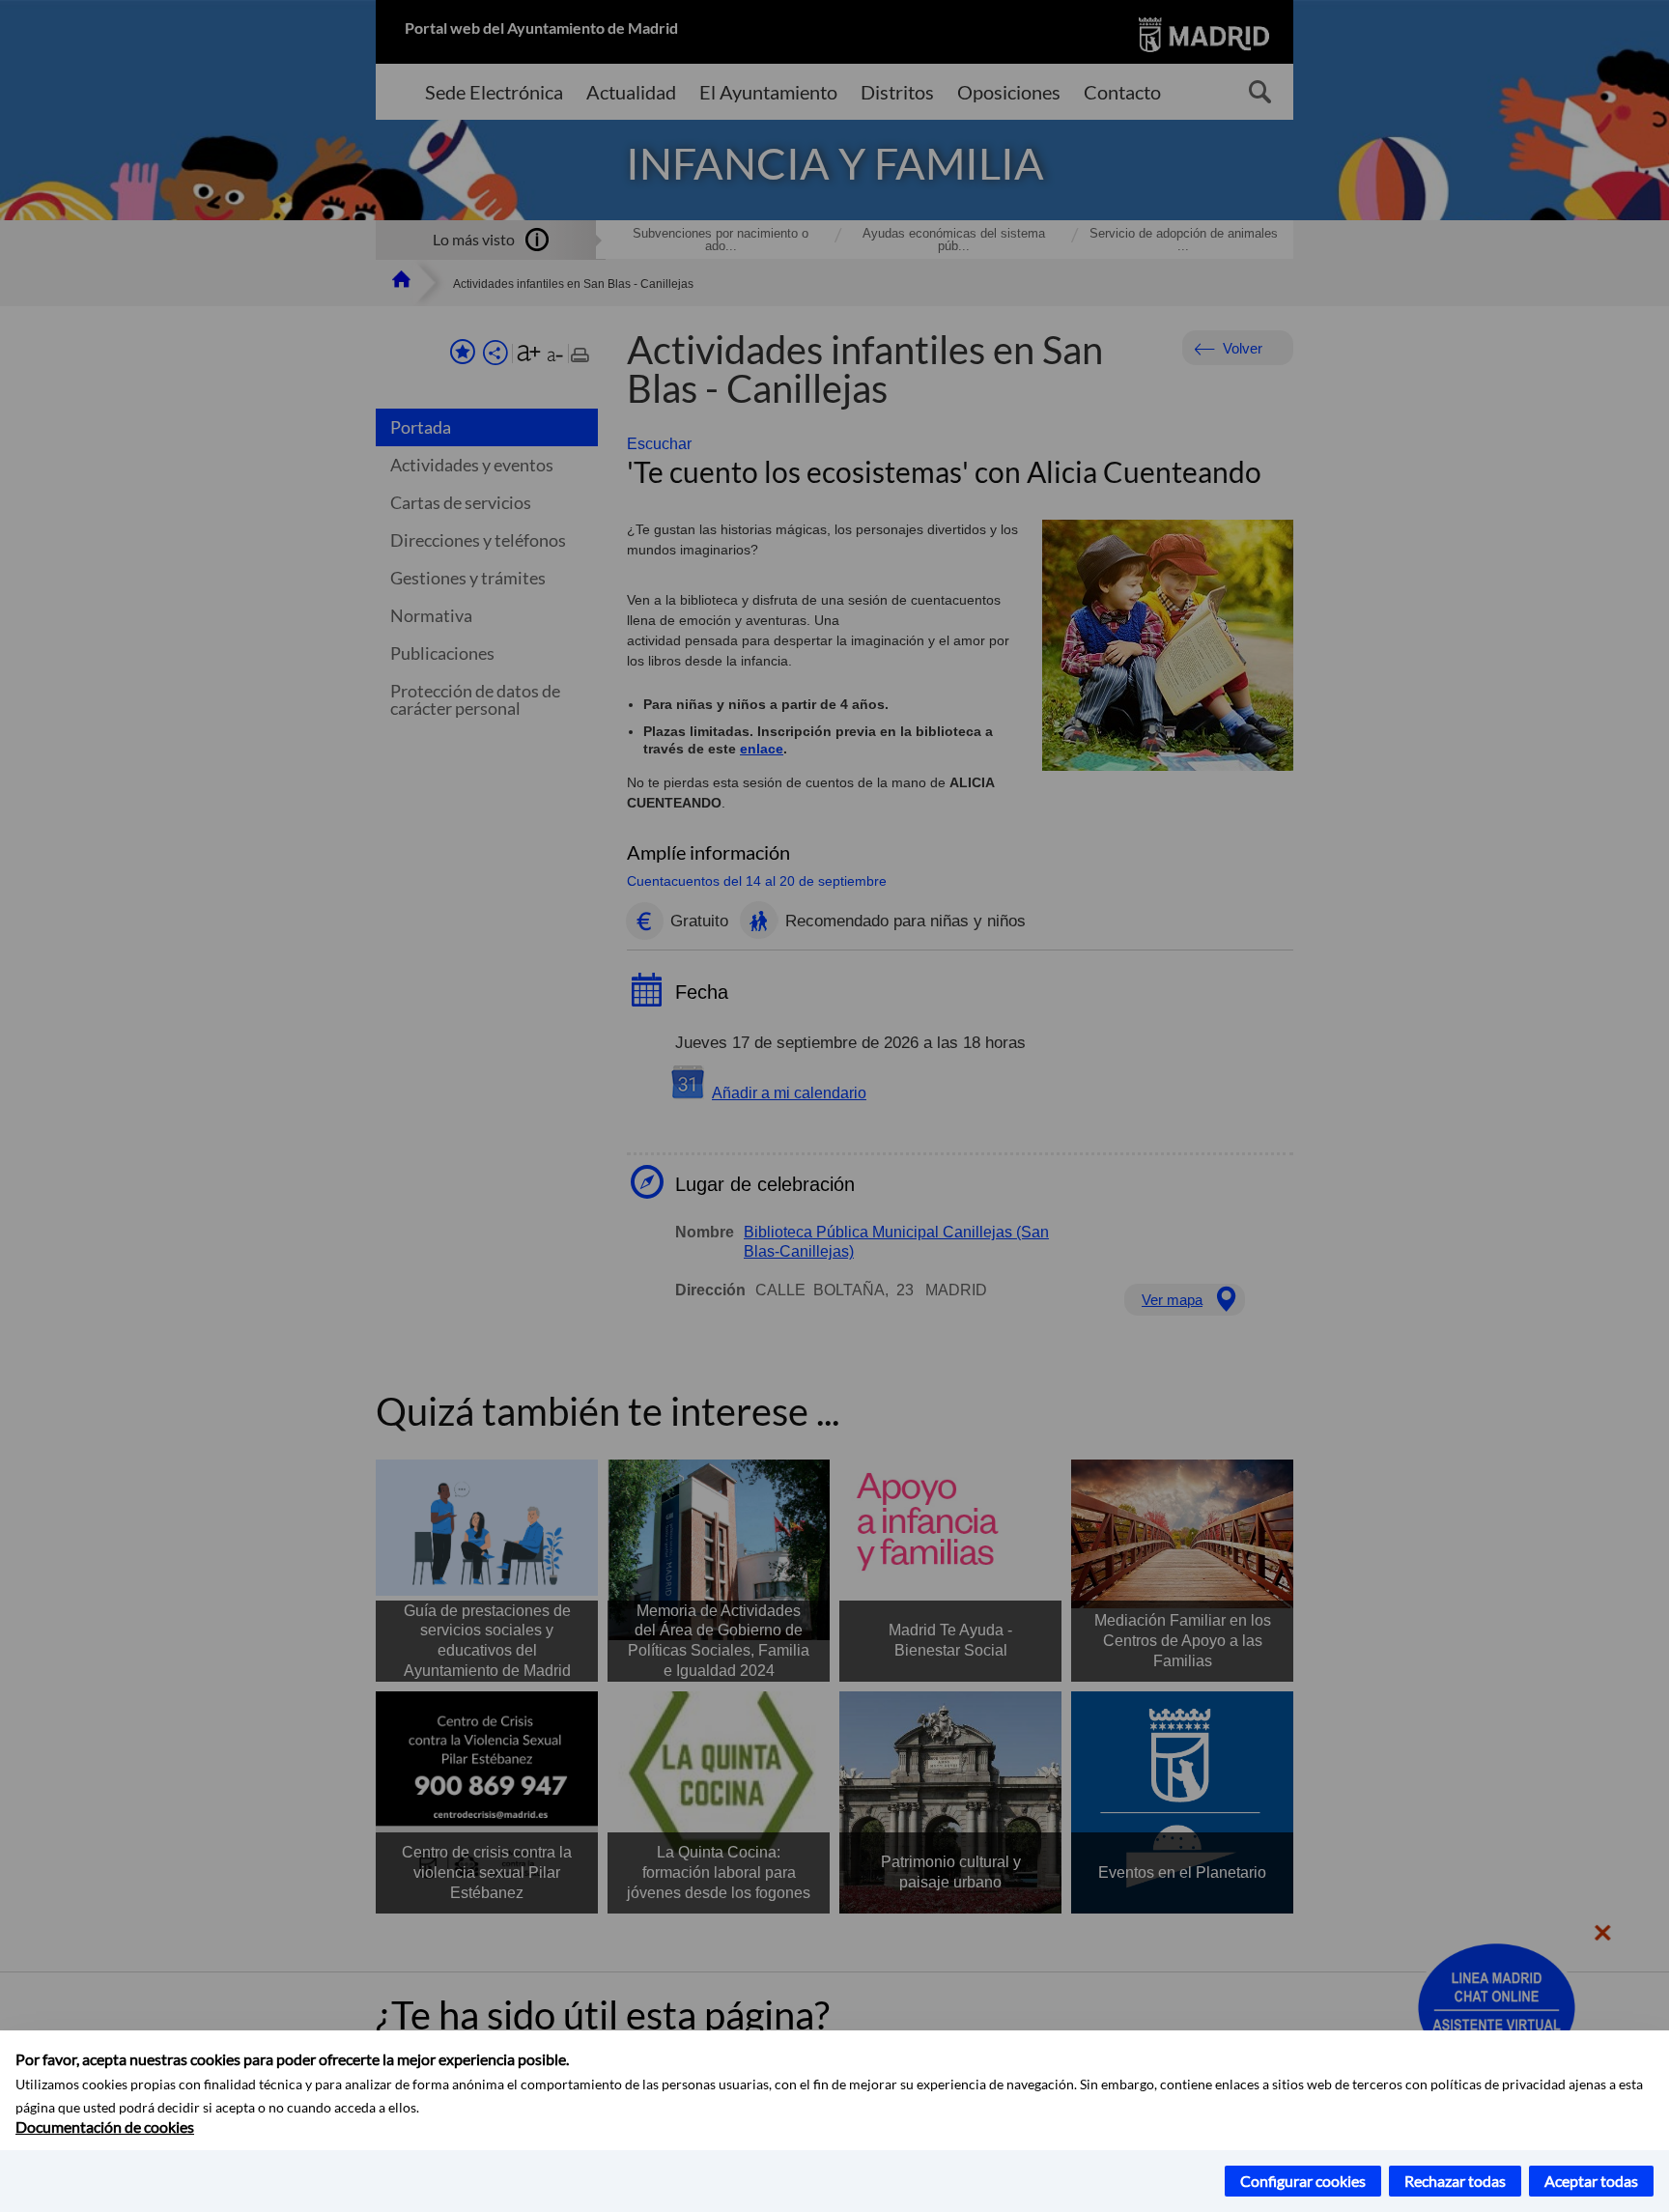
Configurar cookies (1303, 2181)
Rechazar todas (1455, 2181)
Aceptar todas (1591, 2181)
